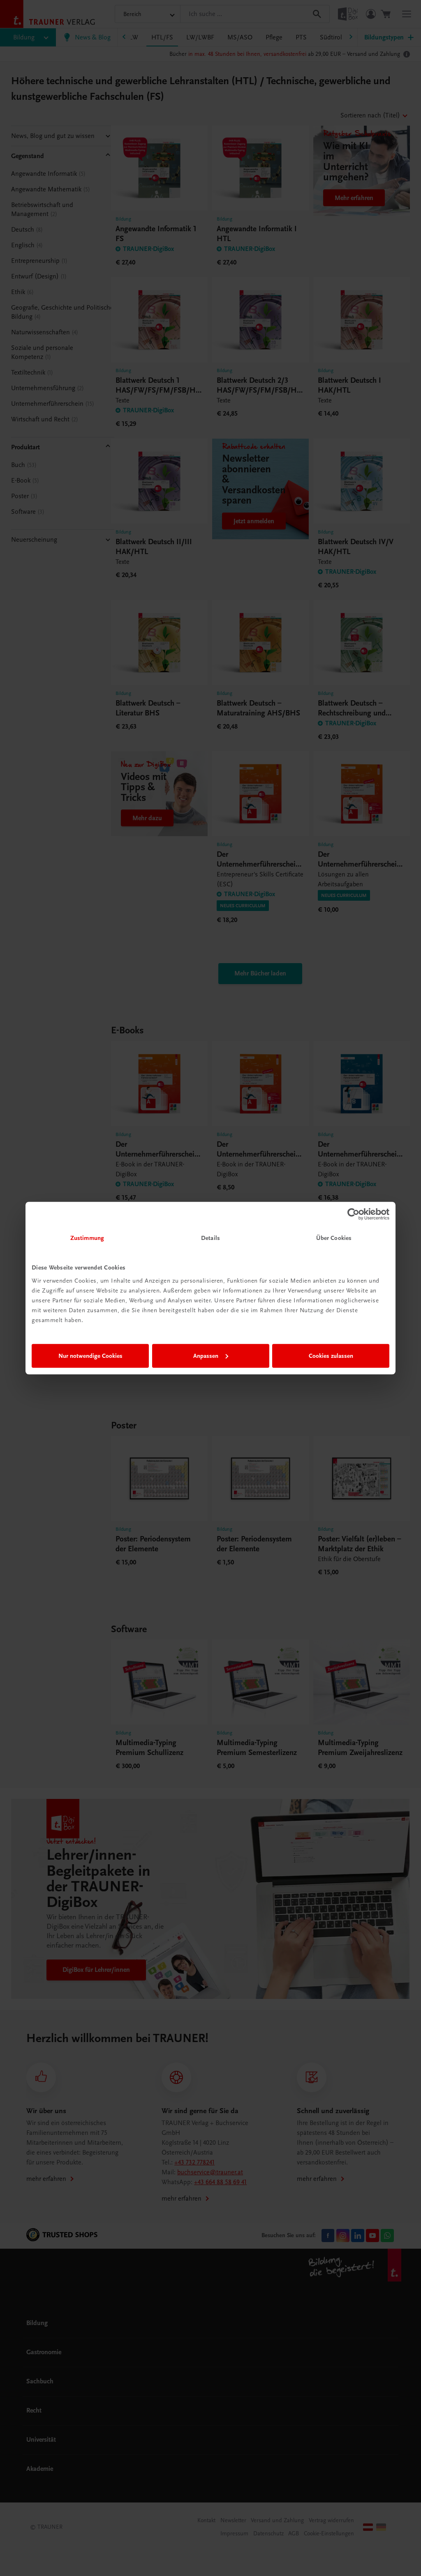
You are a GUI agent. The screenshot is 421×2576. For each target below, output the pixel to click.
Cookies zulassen (331, 1356)
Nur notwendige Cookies (90, 1356)
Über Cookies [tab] (334, 1238)
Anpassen (206, 1356)
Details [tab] (210, 1238)
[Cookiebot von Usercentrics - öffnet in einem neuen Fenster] (353, 1214)
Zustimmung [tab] (87, 1238)
